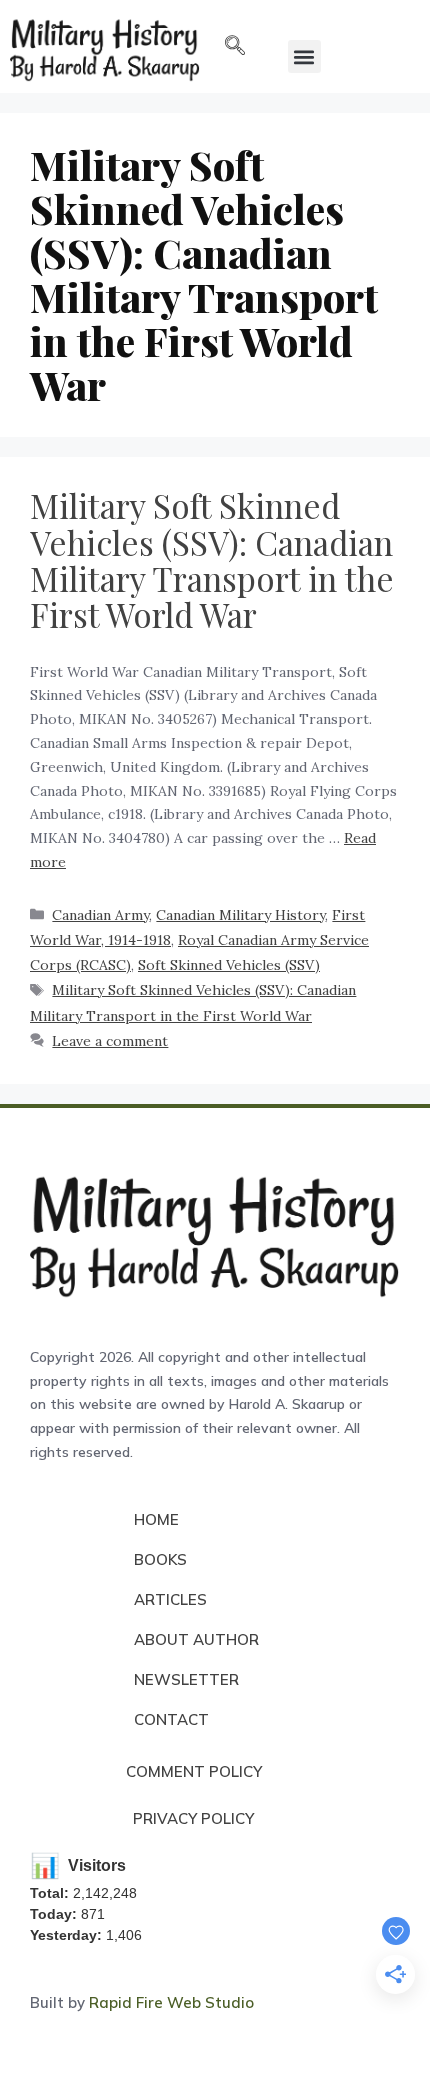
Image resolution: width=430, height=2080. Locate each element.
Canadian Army (100, 915)
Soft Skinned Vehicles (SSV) (229, 965)
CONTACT (171, 1719)
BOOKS (160, 1559)
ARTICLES (170, 1599)
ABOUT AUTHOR (196, 1639)
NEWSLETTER (186, 1679)
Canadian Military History (240, 915)
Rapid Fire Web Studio (171, 2002)
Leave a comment (110, 1041)
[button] (235, 47)
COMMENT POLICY (194, 1771)
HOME (156, 1519)
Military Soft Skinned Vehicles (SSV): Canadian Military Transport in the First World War (212, 559)
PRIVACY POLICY (193, 1818)
